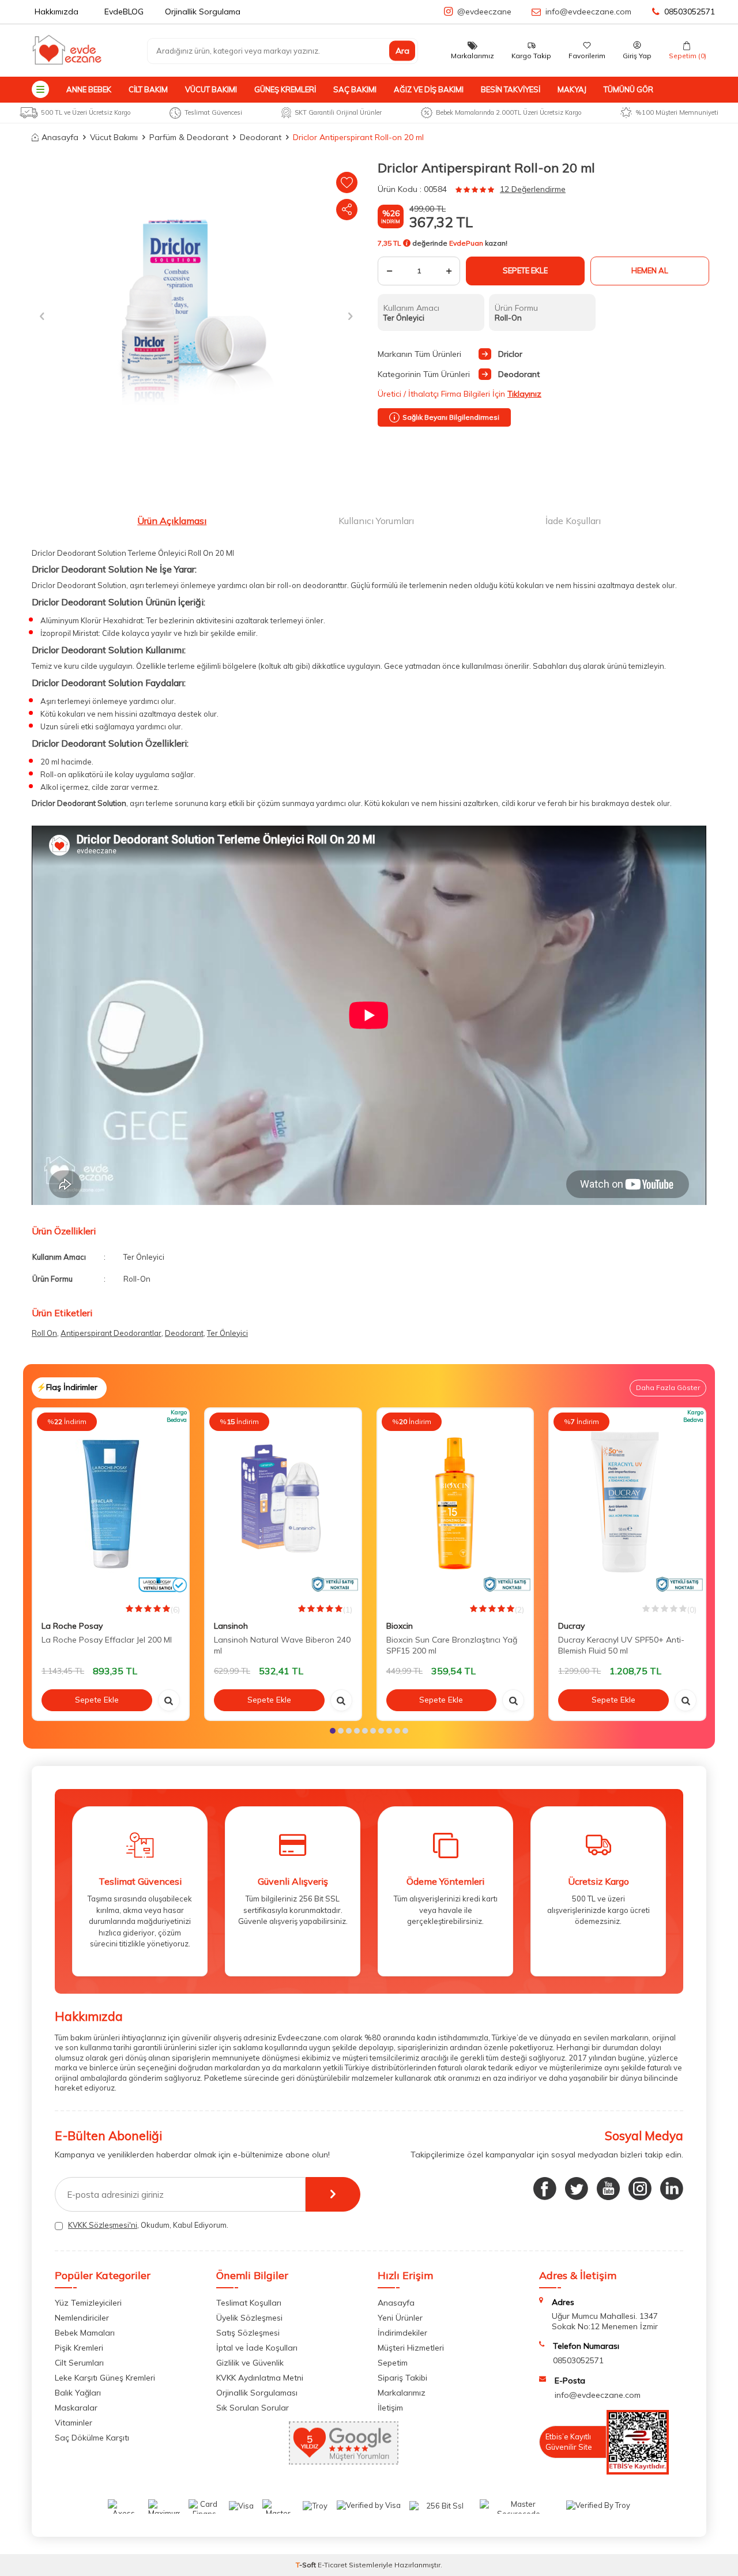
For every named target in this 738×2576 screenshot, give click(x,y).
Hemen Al (650, 270)
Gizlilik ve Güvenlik (250, 2363)
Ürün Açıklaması (172, 521)
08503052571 (690, 12)
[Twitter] (577, 2189)
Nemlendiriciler (82, 2318)
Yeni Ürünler (400, 2318)
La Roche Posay (72, 1626)
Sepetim (393, 2363)
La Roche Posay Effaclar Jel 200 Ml (107, 1640)
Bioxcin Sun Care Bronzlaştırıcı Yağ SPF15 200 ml (452, 1645)
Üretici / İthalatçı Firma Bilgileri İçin (460, 394)
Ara (402, 51)
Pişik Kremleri (79, 2348)
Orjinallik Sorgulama (203, 12)
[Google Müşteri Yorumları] (344, 2462)
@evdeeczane (484, 12)
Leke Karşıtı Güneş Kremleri (105, 2378)
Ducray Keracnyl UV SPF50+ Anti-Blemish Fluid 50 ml (621, 1645)
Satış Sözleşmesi (248, 2333)
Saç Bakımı (355, 89)
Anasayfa (60, 137)
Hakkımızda (57, 12)
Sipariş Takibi (402, 2378)
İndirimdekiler (402, 2333)
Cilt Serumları (79, 2363)
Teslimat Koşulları (249, 2303)
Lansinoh (231, 1626)
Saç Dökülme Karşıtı (92, 2438)
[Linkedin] (672, 2189)
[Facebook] (545, 2189)
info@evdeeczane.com (588, 12)
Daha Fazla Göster (668, 1387)
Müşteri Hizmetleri (411, 2348)
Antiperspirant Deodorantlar (111, 1333)
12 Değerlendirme (533, 189)
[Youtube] (608, 2189)
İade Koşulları (573, 521)
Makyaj (572, 89)
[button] (42, 316)
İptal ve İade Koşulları (257, 2348)
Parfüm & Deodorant (189, 137)
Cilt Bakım (148, 89)
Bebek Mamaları (85, 2333)
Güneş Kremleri (285, 89)
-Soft (307, 2565)
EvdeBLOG (124, 12)
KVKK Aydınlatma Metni (260, 2378)
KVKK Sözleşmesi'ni (103, 2225)
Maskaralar (76, 2408)
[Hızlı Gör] (169, 1700)
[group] (196, 316)
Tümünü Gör (628, 89)
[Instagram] (640, 2189)
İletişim (390, 2408)
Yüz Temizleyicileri (88, 2303)
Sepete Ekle (525, 270)
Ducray (571, 1626)
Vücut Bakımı (211, 89)
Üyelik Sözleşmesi (249, 2318)
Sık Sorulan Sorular (253, 2408)
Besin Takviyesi (511, 89)
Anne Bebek (89, 89)
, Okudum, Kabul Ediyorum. (148, 2225)
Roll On (44, 1333)
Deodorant (261, 137)
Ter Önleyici (227, 1333)
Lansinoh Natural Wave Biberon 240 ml (282, 1645)
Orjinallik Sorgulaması (257, 2393)
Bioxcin (400, 1626)
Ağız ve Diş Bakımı (429, 89)
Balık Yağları (78, 2393)
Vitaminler (74, 2423)
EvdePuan (466, 243)
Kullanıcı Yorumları (376, 521)
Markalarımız (402, 2393)
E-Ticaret (332, 2565)
